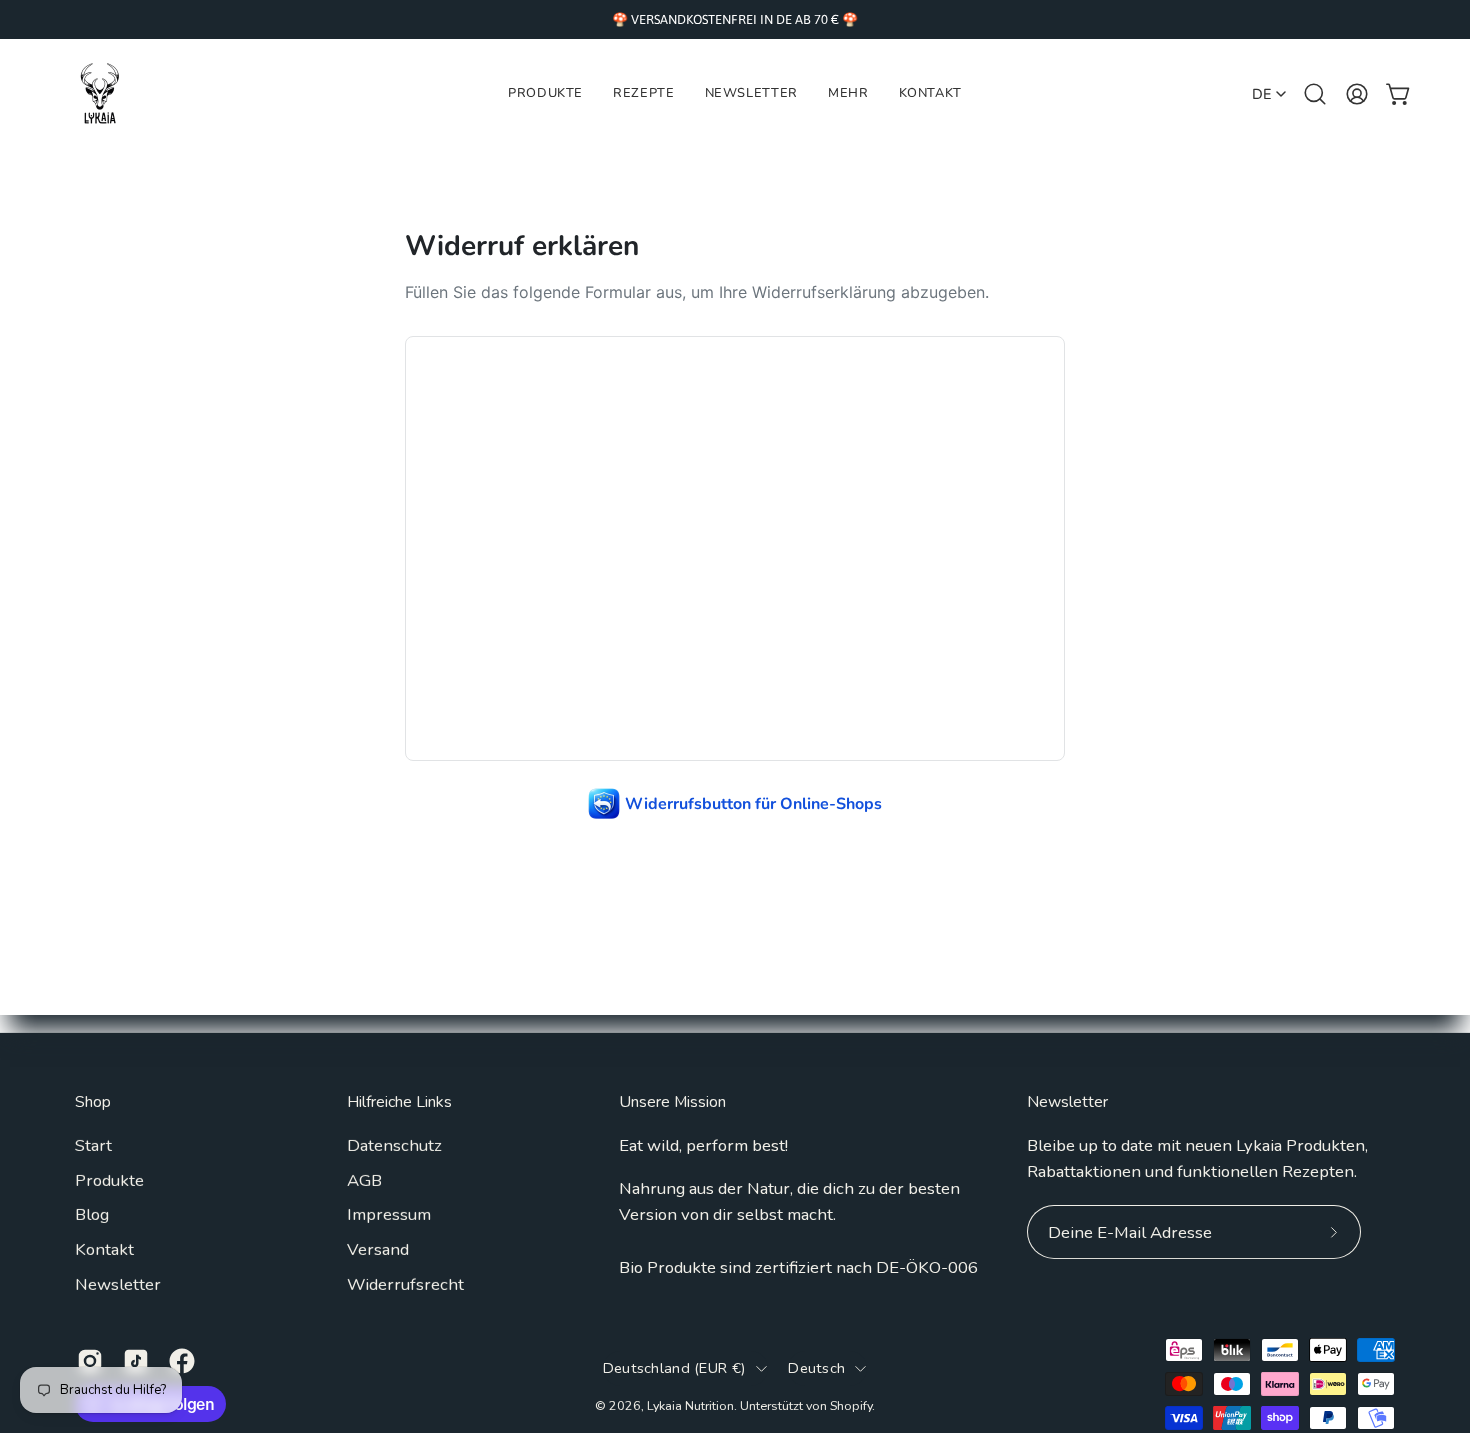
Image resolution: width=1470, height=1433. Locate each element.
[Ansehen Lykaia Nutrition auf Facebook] (182, 1360)
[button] (848, 94)
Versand (378, 1249)
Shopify (851, 1405)
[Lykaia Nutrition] (100, 94)
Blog (92, 1214)
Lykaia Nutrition (690, 1405)
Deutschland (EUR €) (675, 1368)
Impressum (389, 1214)
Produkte (109, 1179)
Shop (93, 1103)
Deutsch (816, 1368)
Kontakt (104, 1249)
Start (93, 1145)
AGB (364, 1179)
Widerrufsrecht (405, 1283)
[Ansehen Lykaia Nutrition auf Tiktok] (136, 1360)
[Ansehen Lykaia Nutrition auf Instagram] (90, 1360)
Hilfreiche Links (399, 1103)
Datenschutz (394, 1145)
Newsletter (118, 1283)
